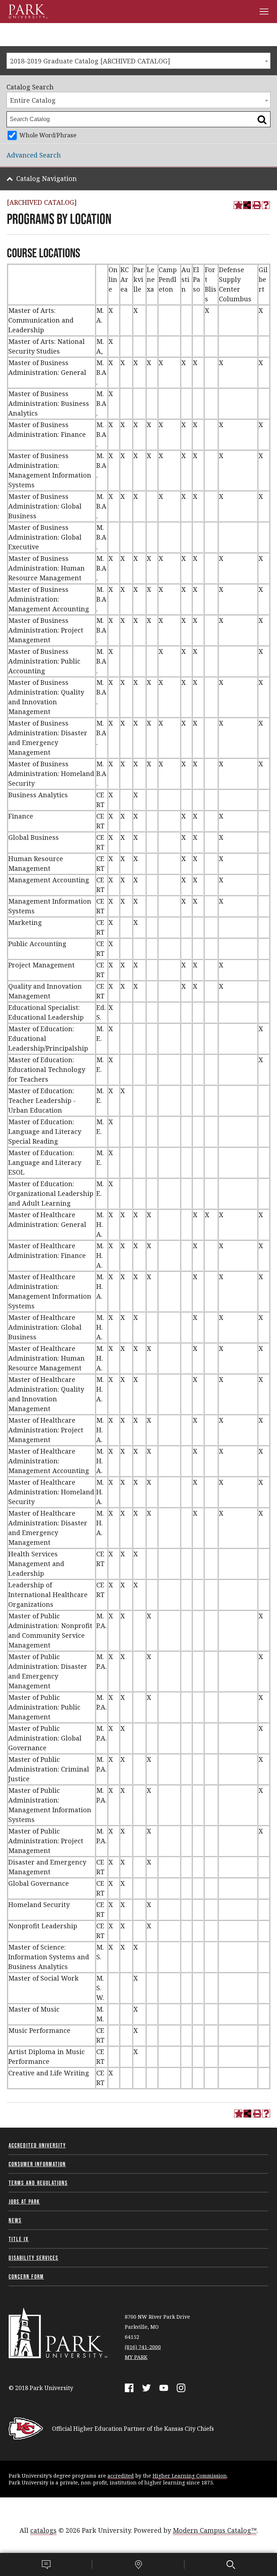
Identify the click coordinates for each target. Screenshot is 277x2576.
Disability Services (34, 2258)
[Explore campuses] (138, 2564)
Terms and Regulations (38, 2183)
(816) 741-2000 (143, 2347)
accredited (121, 2476)
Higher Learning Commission (190, 2476)
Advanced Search (34, 155)
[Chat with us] (46, 2564)
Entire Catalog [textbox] (33, 100)
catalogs (43, 2530)
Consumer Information (37, 2164)
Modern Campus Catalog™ (215, 2530)
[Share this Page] (247, 205)
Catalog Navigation (47, 178)
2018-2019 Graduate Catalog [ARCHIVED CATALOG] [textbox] (90, 61)
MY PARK (136, 2357)
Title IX (19, 2239)
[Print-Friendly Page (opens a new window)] (256, 205)
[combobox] (138, 61)
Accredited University (37, 2145)
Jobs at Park (24, 2202)
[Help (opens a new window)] (266, 205)
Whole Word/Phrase (48, 135)
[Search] (231, 2564)
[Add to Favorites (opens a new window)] (238, 205)
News (15, 2220)
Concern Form (26, 2276)
